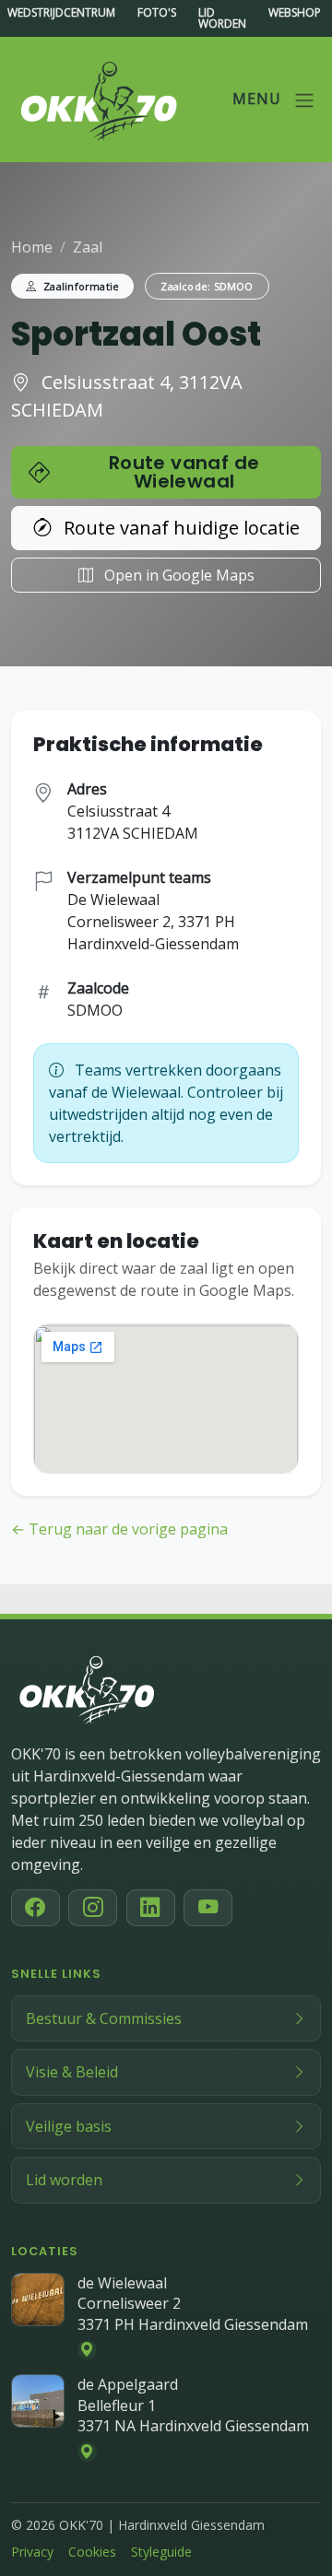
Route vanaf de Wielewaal (184, 472)
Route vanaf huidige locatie (179, 528)
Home (32, 247)
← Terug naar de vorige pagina (119, 1529)
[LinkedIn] (151, 1908)
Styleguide (161, 2552)
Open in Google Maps (178, 575)
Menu (259, 99)
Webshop (295, 14)
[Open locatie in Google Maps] (88, 2350)
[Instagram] (93, 1908)
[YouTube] (208, 1908)
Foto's (157, 14)
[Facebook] (36, 1908)
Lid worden (222, 18)
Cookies (92, 2552)
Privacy (32, 2552)
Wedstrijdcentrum (61, 14)
